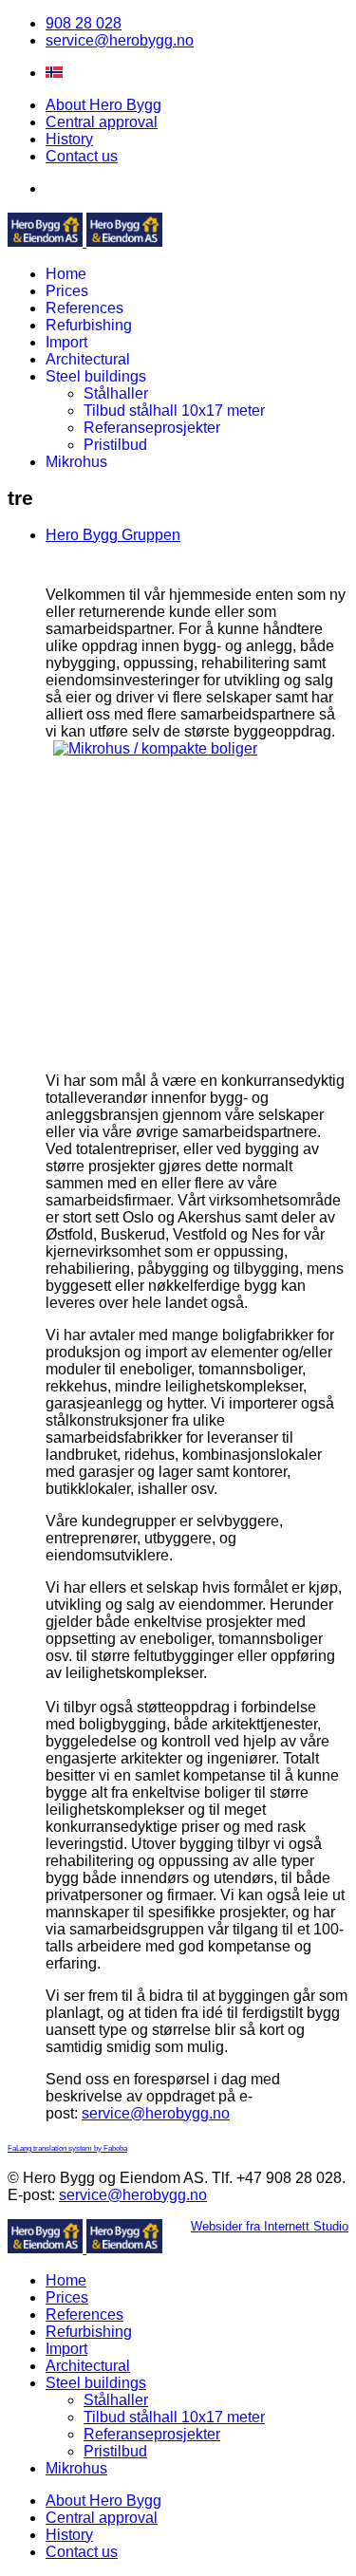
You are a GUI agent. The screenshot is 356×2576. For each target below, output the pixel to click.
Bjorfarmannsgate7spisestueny (87, 1006)
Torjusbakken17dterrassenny (296, 1006)
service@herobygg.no (120, 40)
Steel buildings (96, 376)
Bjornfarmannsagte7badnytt (108, 1006)
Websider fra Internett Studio (270, 2226)
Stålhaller (116, 393)
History (69, 139)
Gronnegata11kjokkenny (150, 1006)
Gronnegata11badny (129, 1006)
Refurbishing (89, 325)
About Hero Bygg (103, 105)
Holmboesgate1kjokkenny (191, 1006)
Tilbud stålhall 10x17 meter (174, 411)
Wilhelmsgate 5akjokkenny (317, 1006)
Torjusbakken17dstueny (275, 1006)
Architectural (88, 359)
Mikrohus (76, 462)
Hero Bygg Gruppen (113, 535)
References (84, 308)
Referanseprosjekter (152, 428)
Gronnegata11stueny (170, 1006)
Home (66, 274)
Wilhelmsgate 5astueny (202, 1025)
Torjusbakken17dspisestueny (254, 1006)
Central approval (102, 122)
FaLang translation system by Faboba (67, 2148)
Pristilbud (115, 445)
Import (66, 342)
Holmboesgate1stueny (212, 1006)
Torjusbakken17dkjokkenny (233, 1006)
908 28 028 (84, 23)
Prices (67, 291)
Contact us (82, 156)
